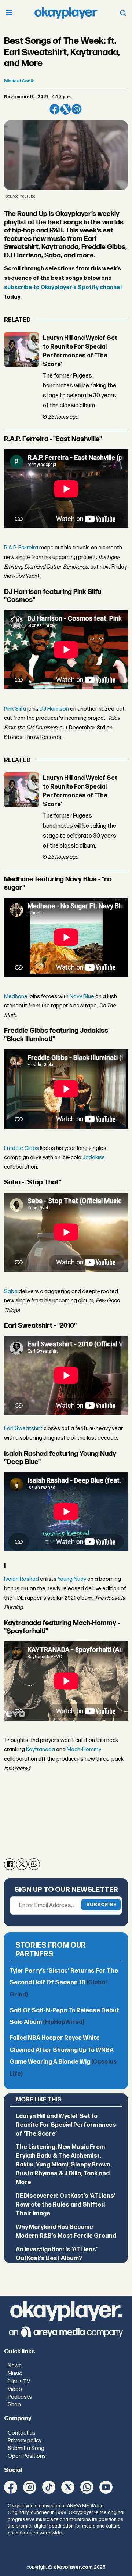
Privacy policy (25, 2441)
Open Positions (27, 2456)
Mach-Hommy (84, 1749)
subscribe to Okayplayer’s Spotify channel (63, 287)
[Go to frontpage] (66, 13)
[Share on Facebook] (55, 109)
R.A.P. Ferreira (21, 548)
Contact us (22, 2433)
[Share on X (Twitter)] (66, 109)
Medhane (16, 997)
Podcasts (20, 2397)
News (15, 2366)
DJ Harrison (54, 709)
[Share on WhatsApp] (77, 109)
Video (15, 2389)
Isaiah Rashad (21, 1579)
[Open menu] (9, 13)
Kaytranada (41, 1749)
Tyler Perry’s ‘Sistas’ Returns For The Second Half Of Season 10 (64, 1983)
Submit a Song (26, 2448)
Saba (11, 1291)
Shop (14, 2405)
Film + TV (19, 2382)
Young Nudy (72, 1579)
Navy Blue (82, 997)
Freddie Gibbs (21, 1148)
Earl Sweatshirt (23, 1428)
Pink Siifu (15, 709)
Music (15, 2373)
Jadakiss (94, 1157)
